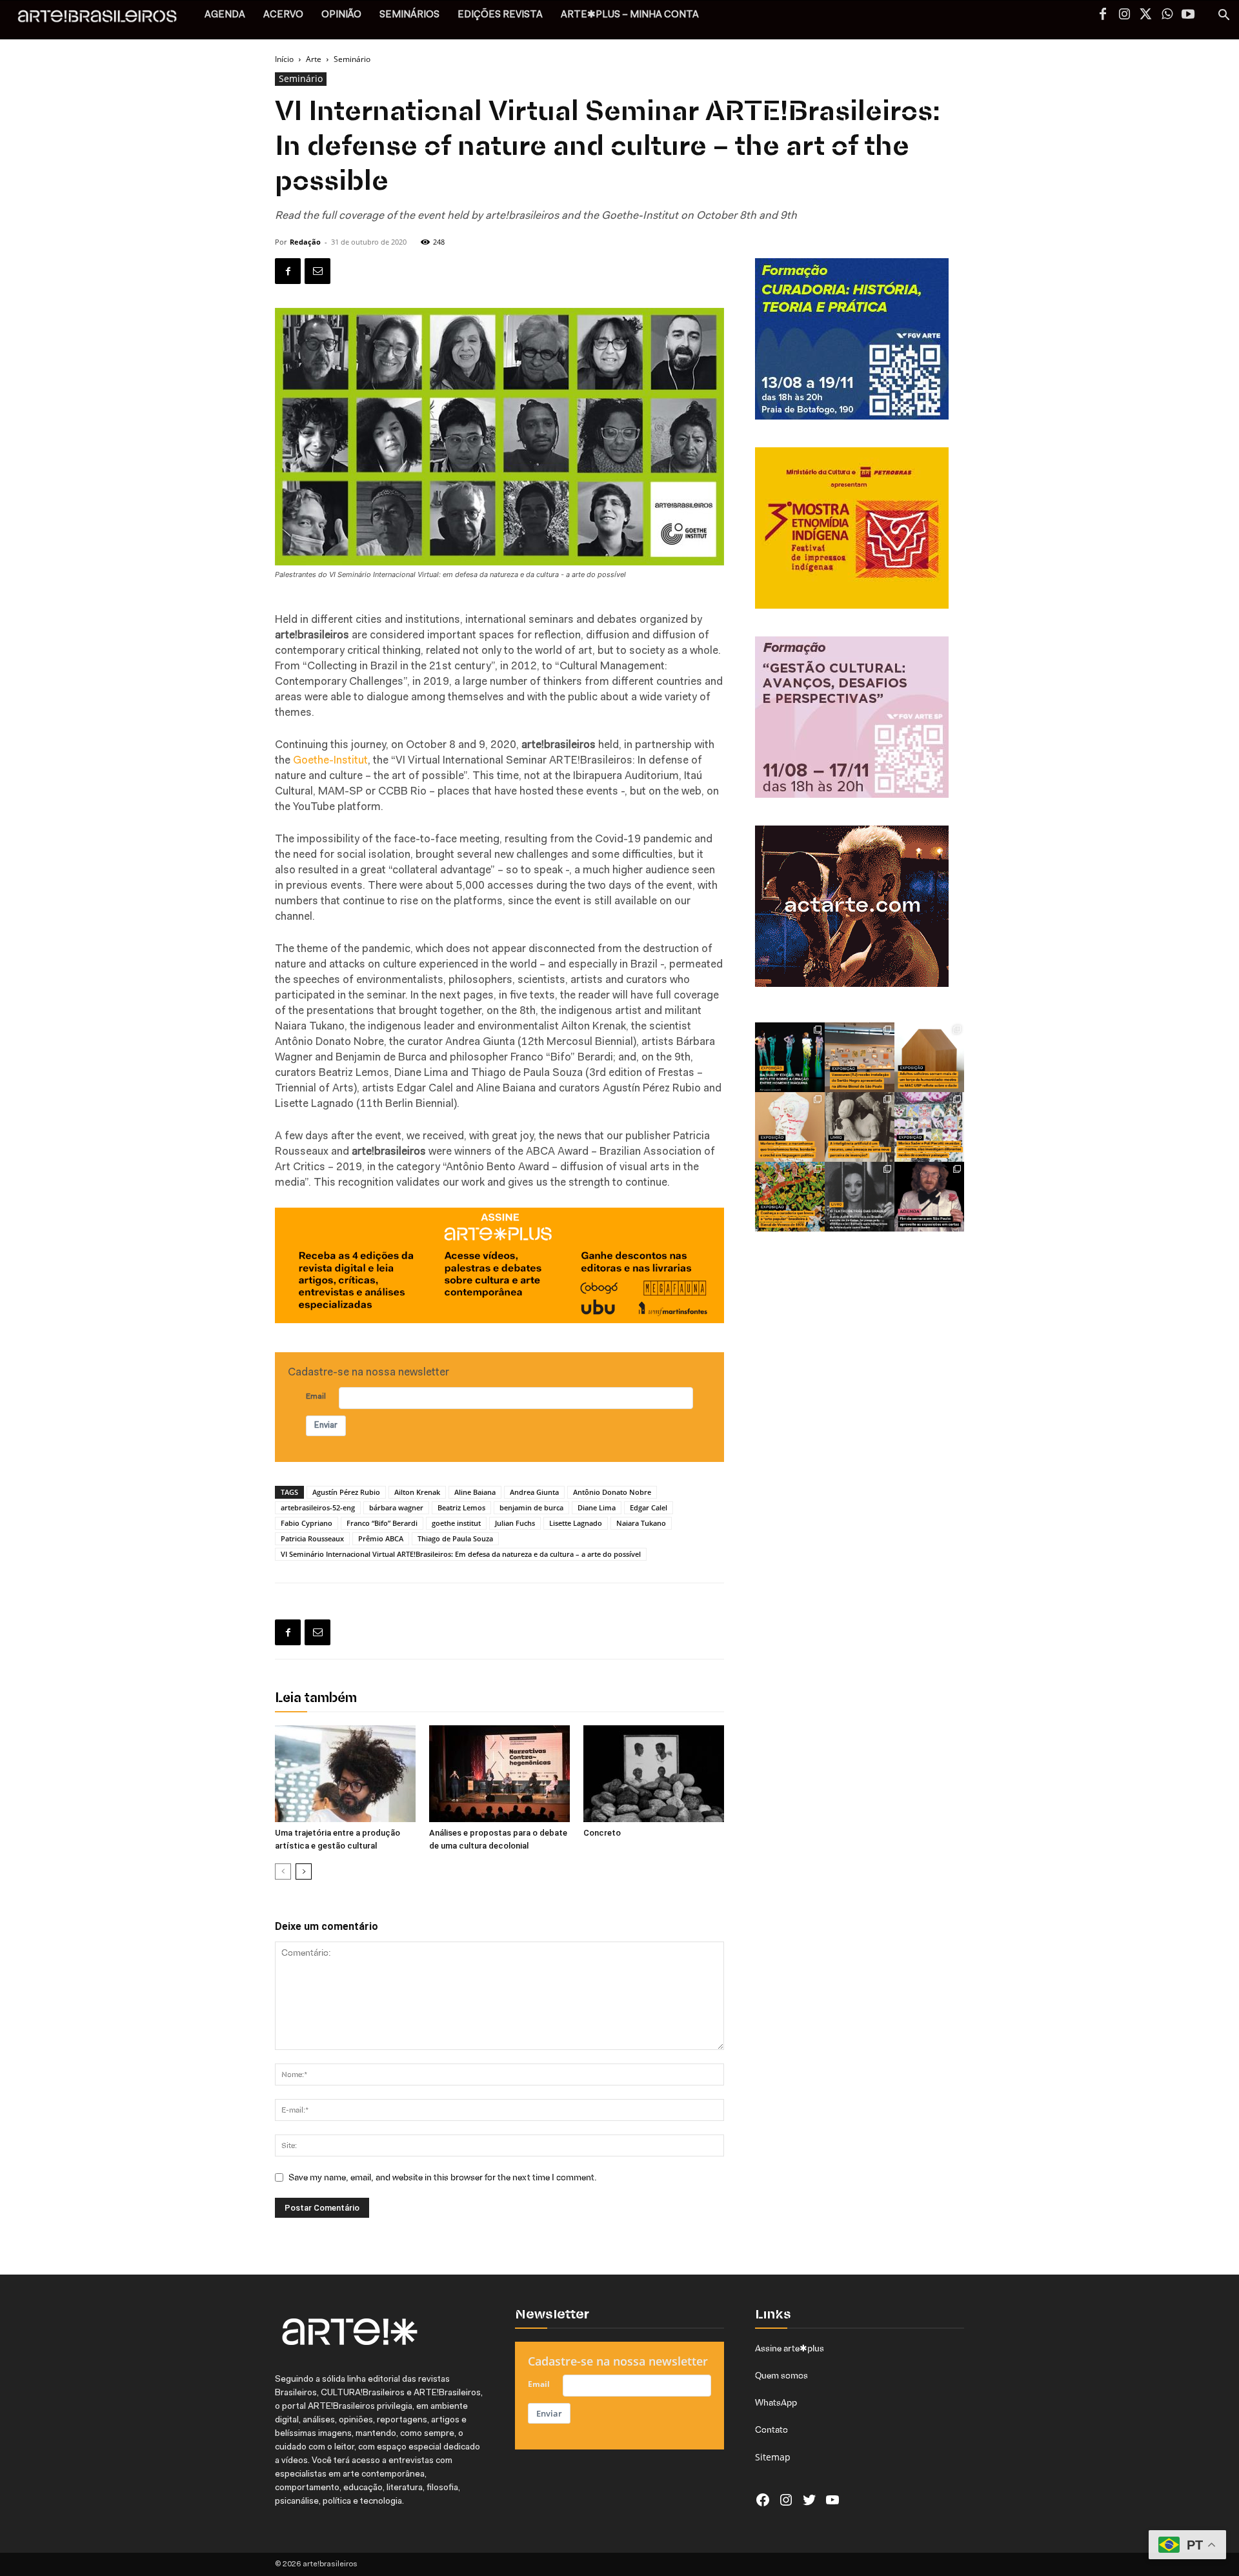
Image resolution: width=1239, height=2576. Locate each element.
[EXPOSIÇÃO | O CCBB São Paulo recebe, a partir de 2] (790, 1127)
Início (284, 59)
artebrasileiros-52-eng (318, 1507)
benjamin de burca (531, 1507)
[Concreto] (654, 1774)
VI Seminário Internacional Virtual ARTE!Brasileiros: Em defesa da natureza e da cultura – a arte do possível (461, 1554)
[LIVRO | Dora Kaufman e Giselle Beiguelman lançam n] (860, 1127)
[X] (1145, 15)
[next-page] (304, 1871)
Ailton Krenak (417, 1492)
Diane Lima (597, 1507)
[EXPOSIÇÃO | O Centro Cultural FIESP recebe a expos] (790, 1057)
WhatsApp (776, 2402)
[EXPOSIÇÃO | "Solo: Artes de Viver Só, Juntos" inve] (929, 1057)
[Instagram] (1124, 15)
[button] (1224, 16)
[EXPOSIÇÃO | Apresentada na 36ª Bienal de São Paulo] (860, 1057)
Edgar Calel (649, 1507)
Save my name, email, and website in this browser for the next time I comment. (443, 2177)
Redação (305, 242)
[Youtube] (1188, 15)
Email (316, 1397)
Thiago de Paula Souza (455, 1538)
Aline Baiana (475, 1492)
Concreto (602, 1833)
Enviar (326, 1425)
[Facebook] (1103, 15)
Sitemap (773, 2457)
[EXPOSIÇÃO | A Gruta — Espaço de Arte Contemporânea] (929, 1127)
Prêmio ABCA (381, 1538)
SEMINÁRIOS (409, 15)
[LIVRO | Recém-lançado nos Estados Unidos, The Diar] (860, 1197)
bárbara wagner (396, 1507)
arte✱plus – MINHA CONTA (630, 15)
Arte (314, 59)
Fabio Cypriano (307, 1523)
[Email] (317, 271)
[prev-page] (283, 1871)
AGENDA (225, 15)
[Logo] (104, 20)
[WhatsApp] (1167, 15)
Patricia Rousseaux (312, 1538)
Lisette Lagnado (576, 1523)
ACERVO (283, 15)
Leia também (316, 1699)
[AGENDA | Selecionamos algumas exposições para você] (929, 1197)
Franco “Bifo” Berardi (382, 1523)
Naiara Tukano (641, 1523)
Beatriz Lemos (461, 1507)
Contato (771, 2429)
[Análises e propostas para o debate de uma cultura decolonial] (499, 1774)
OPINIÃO (341, 15)
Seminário (301, 78)
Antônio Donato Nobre (612, 1492)
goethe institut (456, 1523)
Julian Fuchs (515, 1523)
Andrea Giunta (534, 1492)
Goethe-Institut (330, 761)
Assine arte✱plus (790, 2348)
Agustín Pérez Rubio (346, 1492)
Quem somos (781, 2375)
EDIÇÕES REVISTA (500, 15)
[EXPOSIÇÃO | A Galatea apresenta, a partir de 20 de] (790, 1197)
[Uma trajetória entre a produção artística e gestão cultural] (345, 1774)
